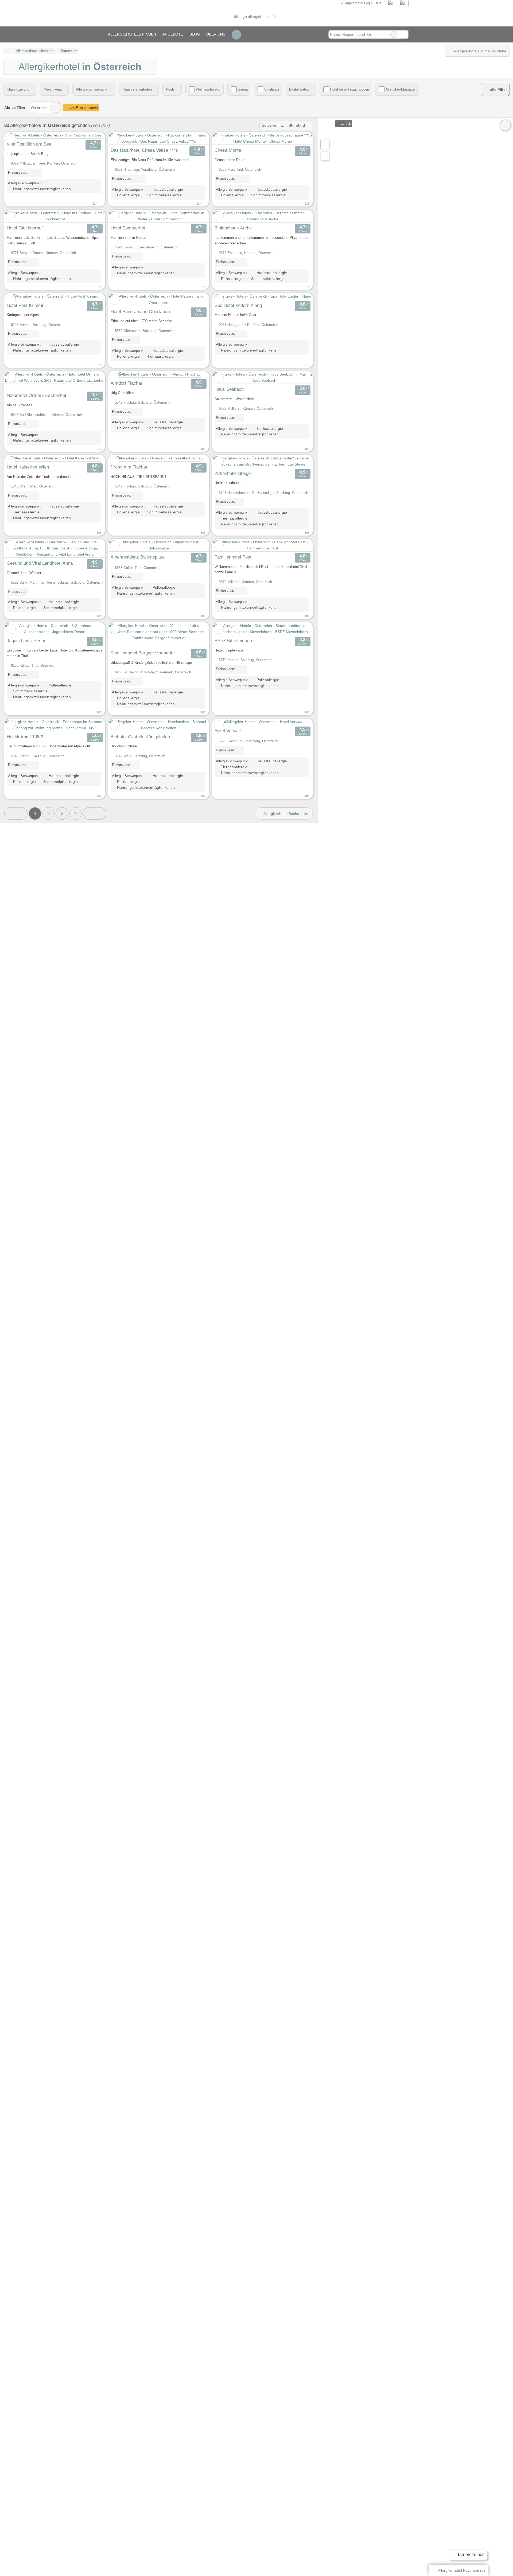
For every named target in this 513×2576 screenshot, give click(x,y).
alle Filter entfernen (83, 108)
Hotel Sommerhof (128, 228)
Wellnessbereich (209, 89)
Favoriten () (461, 2570)
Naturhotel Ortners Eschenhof (36, 395)
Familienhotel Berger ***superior (143, 653)
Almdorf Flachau (127, 383)
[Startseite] (7, 51)
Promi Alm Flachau (129, 467)
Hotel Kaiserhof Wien (28, 467)
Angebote (173, 34)
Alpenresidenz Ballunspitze (138, 557)
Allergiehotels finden (132, 34)
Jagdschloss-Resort (27, 641)
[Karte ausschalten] (505, 125)
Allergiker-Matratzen (401, 89)
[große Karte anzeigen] (325, 144)
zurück (346, 124)
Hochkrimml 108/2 (25, 737)
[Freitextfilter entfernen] (394, 34)
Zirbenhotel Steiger (233, 473)
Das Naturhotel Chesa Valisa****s (144, 150)
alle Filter (498, 90)
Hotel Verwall (228, 731)
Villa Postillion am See (29, 144)
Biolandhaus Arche (233, 228)
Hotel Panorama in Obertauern (141, 311)
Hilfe (378, 3)
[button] (16, 813)
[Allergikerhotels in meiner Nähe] (325, 156)
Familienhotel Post (233, 557)
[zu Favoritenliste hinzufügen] (11, 138)
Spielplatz (272, 89)
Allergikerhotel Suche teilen (286, 814)
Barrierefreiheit (470, 2554)
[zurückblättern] (18, 135)
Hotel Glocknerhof (25, 228)
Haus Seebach (229, 389)
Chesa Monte (228, 150)
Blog (195, 34)
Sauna (243, 89)
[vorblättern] (91, 135)
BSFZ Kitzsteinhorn (234, 641)
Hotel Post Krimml (25, 305)
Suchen (404, 34)
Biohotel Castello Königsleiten (140, 737)
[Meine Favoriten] (236, 34)
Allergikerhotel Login (356, 3)
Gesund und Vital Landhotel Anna (40, 563)
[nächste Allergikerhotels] (94, 813)
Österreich (40, 108)
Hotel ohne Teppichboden (349, 89)
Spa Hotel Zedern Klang (238, 305)
